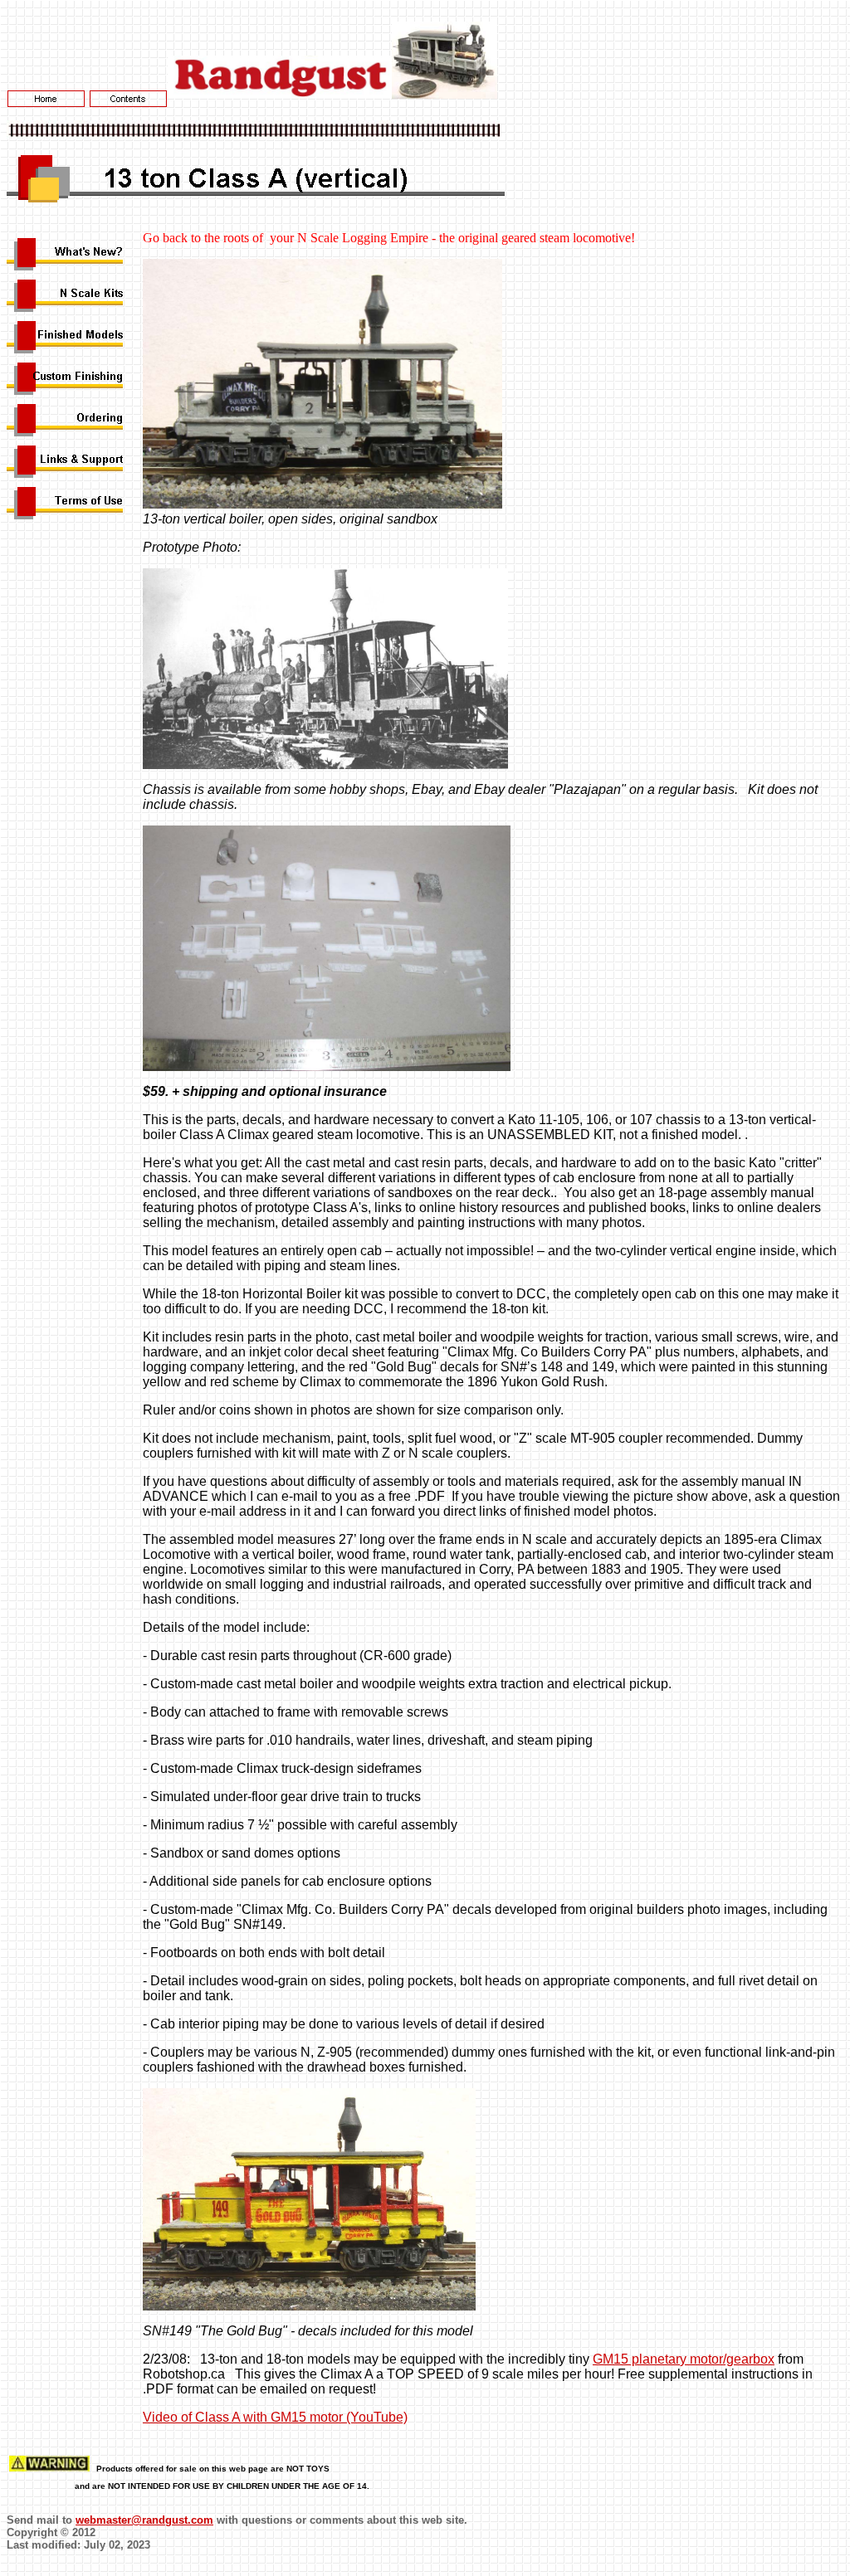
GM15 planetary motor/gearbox (684, 2359)
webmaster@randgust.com (144, 2520)
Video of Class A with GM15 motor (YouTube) (275, 2417)
